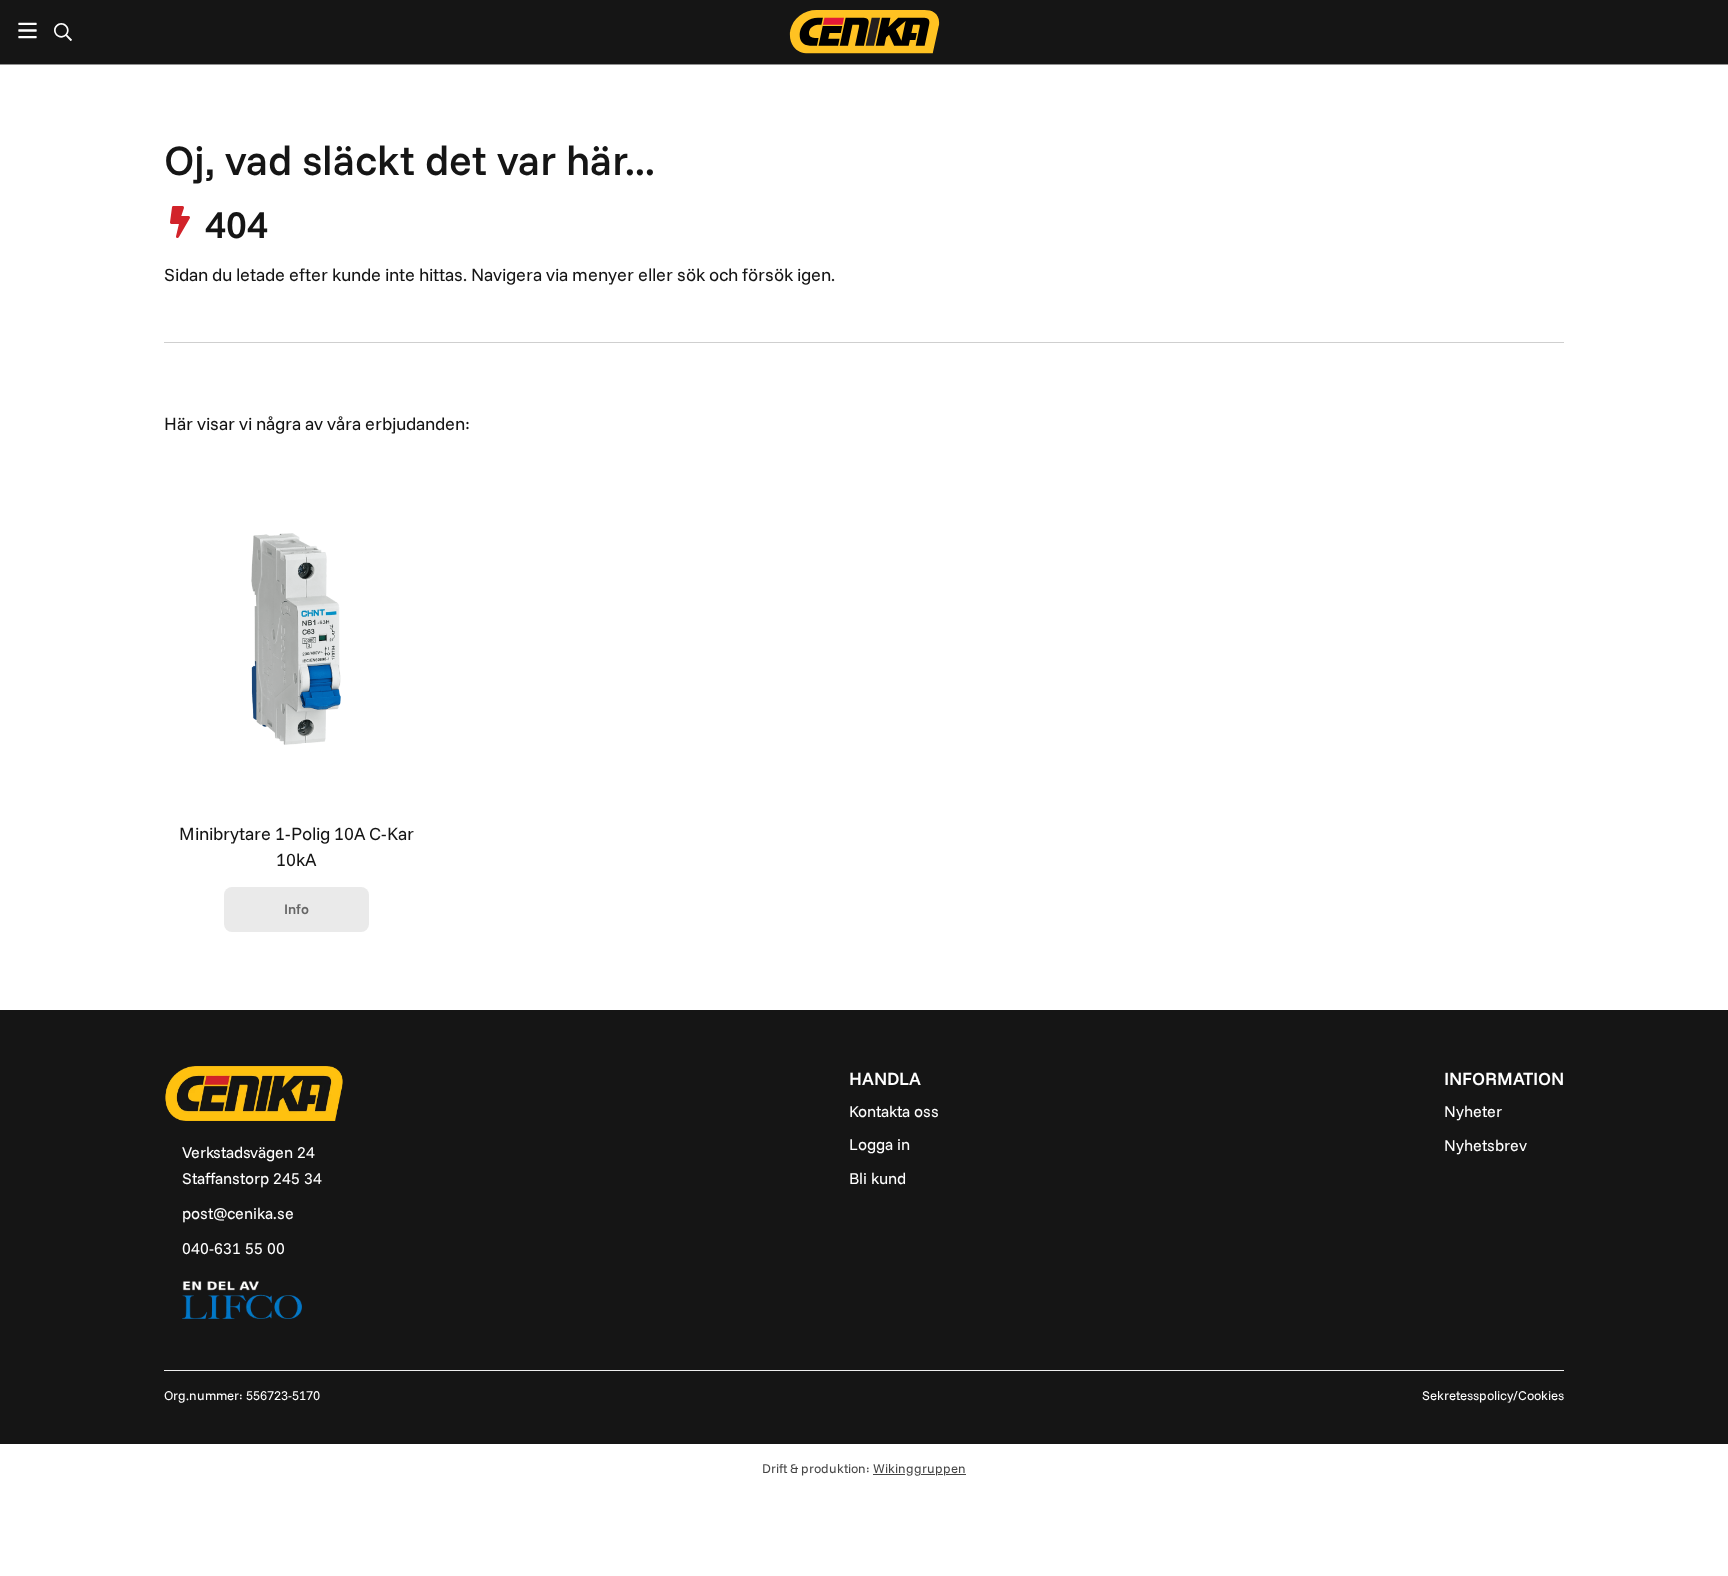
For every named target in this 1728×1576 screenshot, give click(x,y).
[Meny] (27, 30)
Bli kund (877, 1178)
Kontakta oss (894, 1111)
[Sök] (62, 32)
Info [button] (296, 909)
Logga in (879, 1144)
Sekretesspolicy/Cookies (1493, 1395)
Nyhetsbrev (1485, 1145)
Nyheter (1473, 1111)
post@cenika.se (238, 1213)
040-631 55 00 (233, 1248)
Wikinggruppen (919, 1468)
